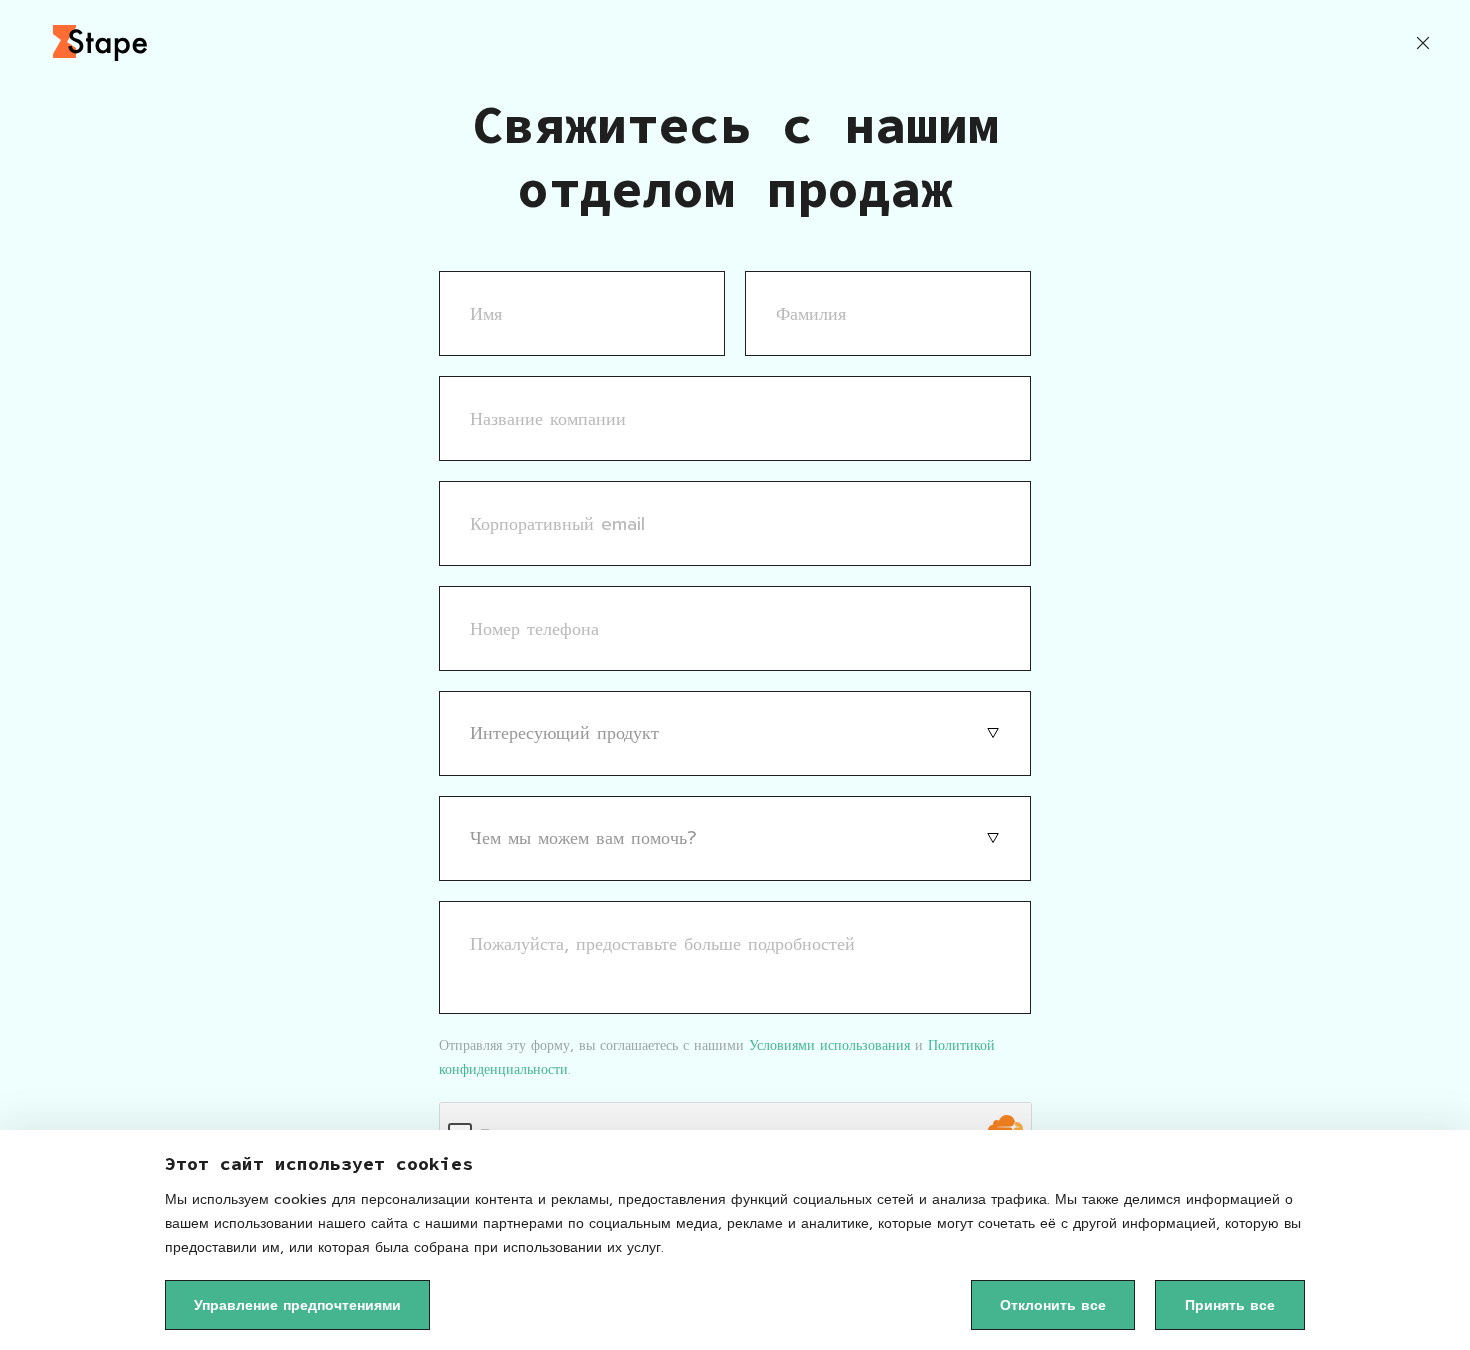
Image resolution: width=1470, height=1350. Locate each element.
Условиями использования (829, 1045)
